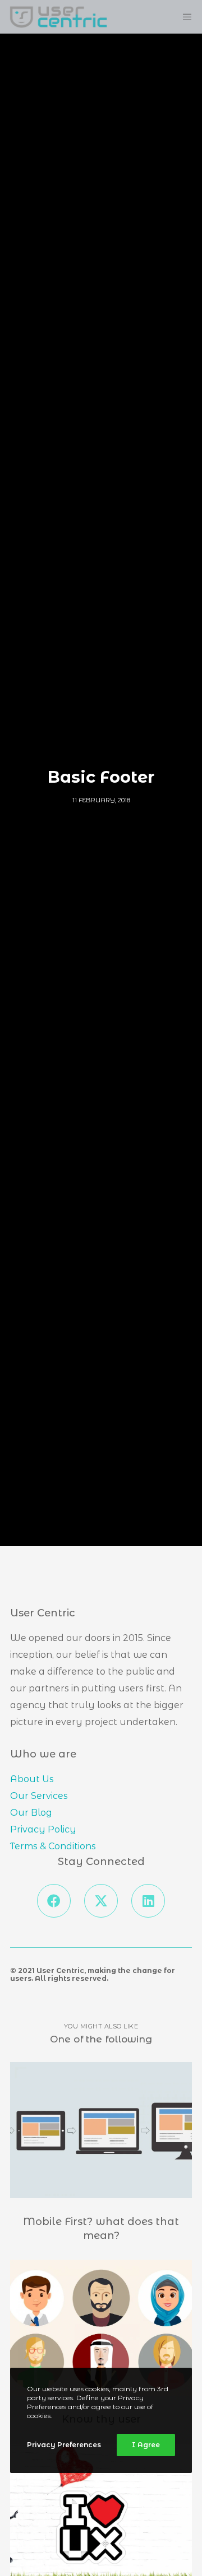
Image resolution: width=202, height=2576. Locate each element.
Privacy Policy (43, 1829)
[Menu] (180, 17)
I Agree (146, 2445)
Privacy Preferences (64, 2445)
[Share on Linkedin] (148, 1901)
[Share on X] (101, 1901)
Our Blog (31, 1813)
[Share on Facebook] (54, 1901)
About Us (32, 1779)
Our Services (39, 1796)
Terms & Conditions (53, 1846)
